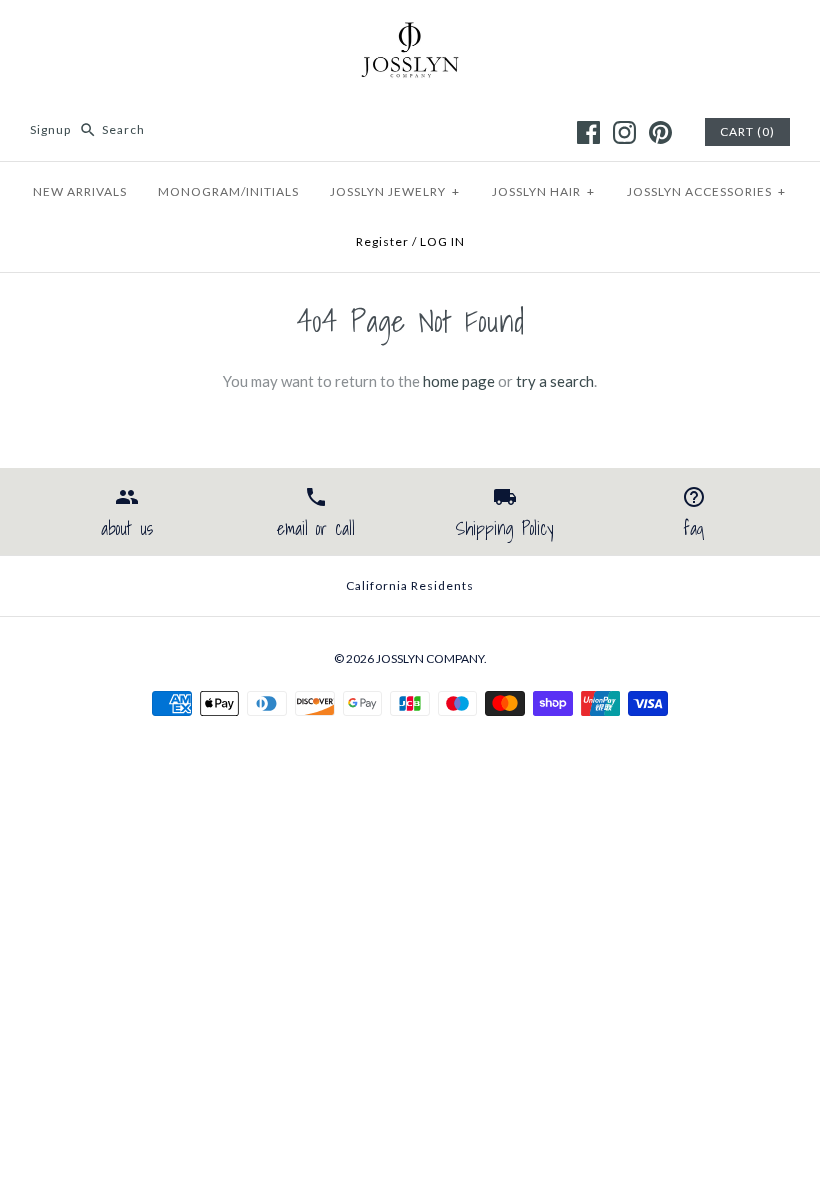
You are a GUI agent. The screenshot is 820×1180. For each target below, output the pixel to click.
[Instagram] (624, 132)
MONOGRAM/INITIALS (228, 191)
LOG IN (442, 241)
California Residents (410, 585)
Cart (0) (747, 131)
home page (459, 381)
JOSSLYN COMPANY (430, 658)
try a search (555, 381)
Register (382, 241)
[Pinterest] (660, 132)
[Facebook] (588, 132)
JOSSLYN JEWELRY (395, 191)
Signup (50, 129)
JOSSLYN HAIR (543, 191)
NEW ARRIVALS (80, 191)
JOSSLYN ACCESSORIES (706, 191)
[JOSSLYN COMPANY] (410, 32)
